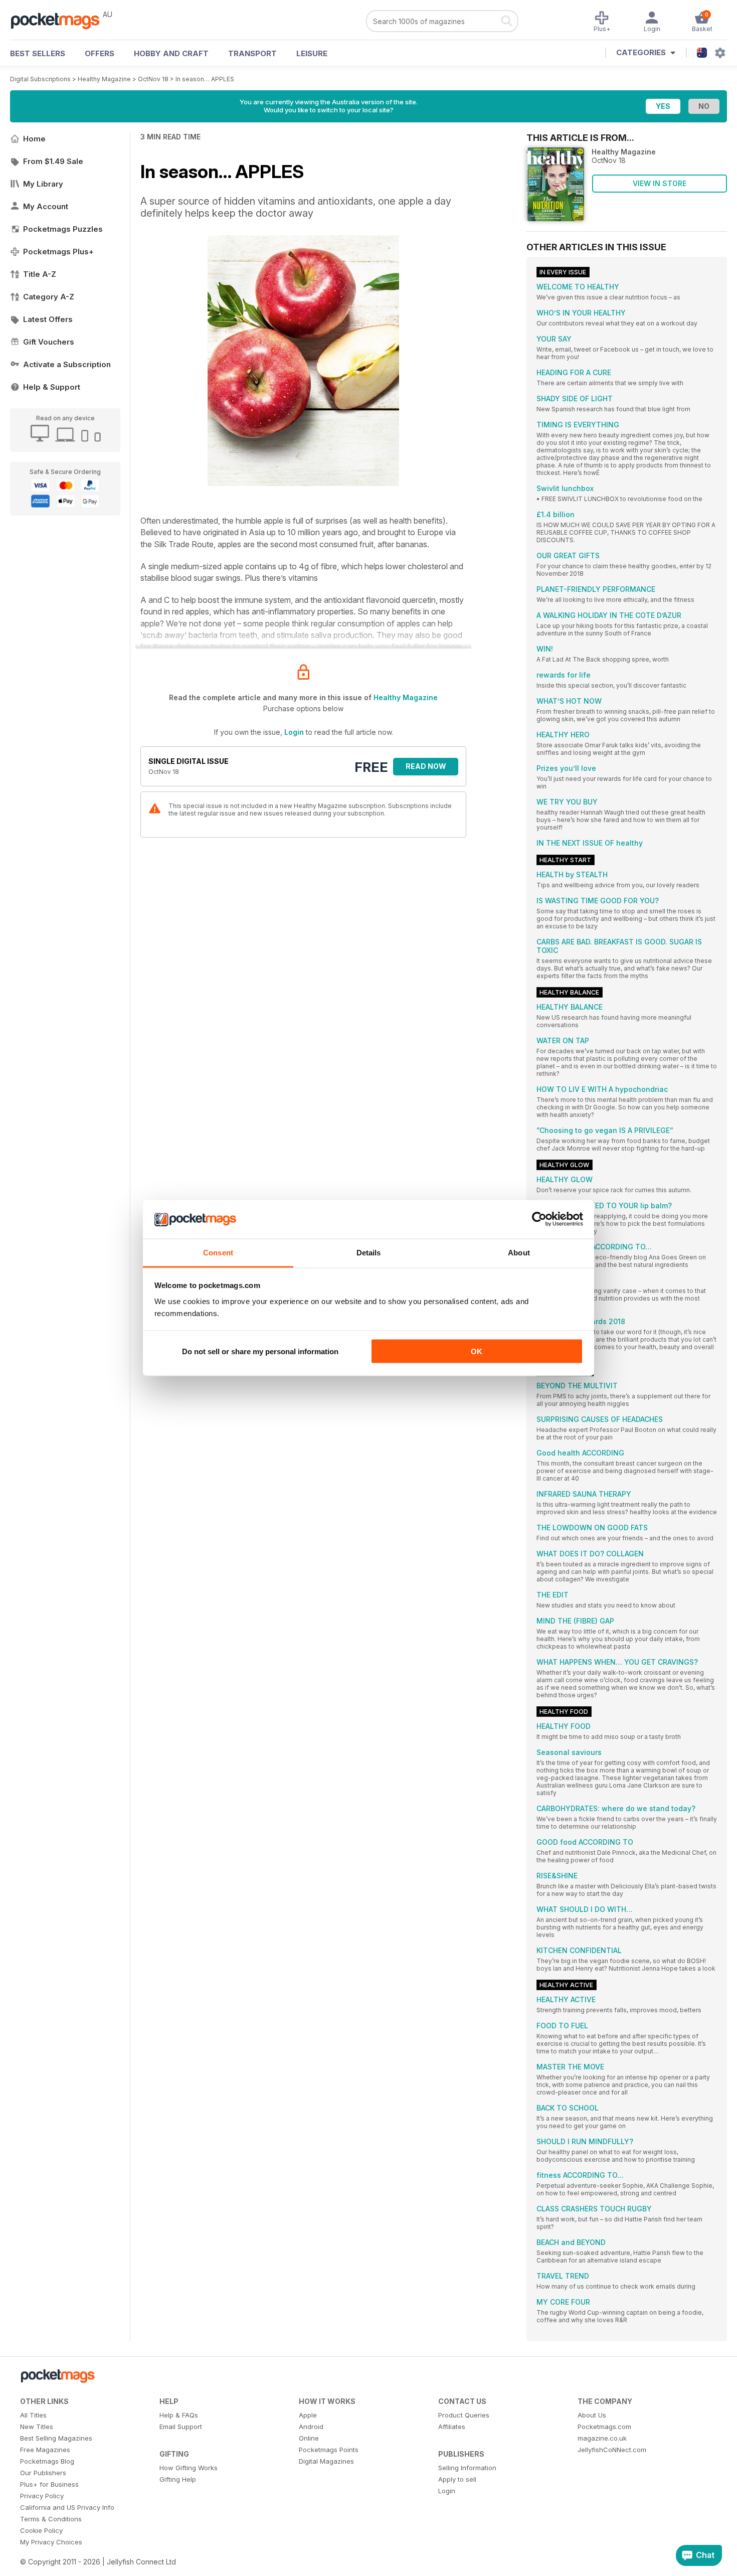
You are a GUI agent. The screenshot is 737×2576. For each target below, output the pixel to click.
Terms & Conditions (51, 2519)
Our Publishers (43, 2473)
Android (311, 2427)
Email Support (181, 2427)
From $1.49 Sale (53, 161)
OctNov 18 (153, 79)
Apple (308, 2415)
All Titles (33, 2415)
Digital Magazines (326, 2461)
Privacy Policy (42, 2496)
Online (309, 2438)
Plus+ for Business (49, 2484)
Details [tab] (369, 1252)
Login (294, 732)
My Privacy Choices (51, 2542)
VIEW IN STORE (660, 183)
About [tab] (519, 1252)
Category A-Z (49, 297)
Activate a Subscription (67, 364)
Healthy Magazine (104, 79)
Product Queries (464, 2415)
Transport (252, 53)
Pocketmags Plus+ (58, 252)
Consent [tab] (218, 1252)
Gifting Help (178, 2479)
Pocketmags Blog (47, 2461)
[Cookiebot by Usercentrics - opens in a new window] (539, 1219)
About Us (592, 2415)
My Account (46, 206)
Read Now (426, 766)
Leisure (312, 53)
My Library (43, 184)
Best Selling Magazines (56, 2438)
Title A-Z (40, 274)
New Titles (37, 2427)
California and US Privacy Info (67, 2507)
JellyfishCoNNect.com (612, 2450)
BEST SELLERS (38, 53)
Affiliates (452, 2427)
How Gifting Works (189, 2468)
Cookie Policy (41, 2530)
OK (477, 1351)
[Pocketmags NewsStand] (60, 20)
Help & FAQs (179, 2415)
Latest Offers (48, 319)
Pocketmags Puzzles (63, 229)
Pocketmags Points (329, 2450)
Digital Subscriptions (40, 79)
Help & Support (52, 387)
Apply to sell (457, 2479)
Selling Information (467, 2468)
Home (34, 139)
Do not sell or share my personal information (260, 1351)
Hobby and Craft (171, 53)
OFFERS (100, 53)
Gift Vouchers (49, 342)
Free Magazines (45, 2450)
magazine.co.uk (602, 2438)
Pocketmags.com (604, 2427)
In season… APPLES (205, 79)
